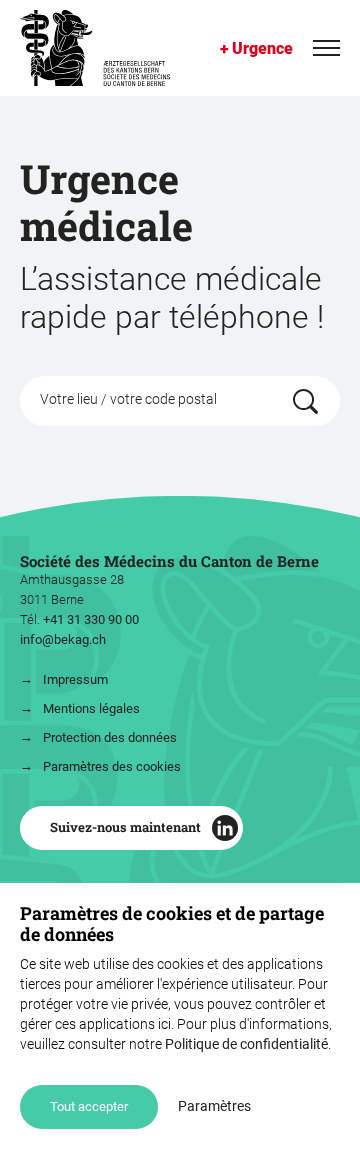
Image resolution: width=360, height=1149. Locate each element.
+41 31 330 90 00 (91, 619)
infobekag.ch (63, 639)
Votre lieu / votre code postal (128, 397)
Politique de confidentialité (246, 1044)
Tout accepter (89, 1106)
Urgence (262, 48)
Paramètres (214, 1106)
